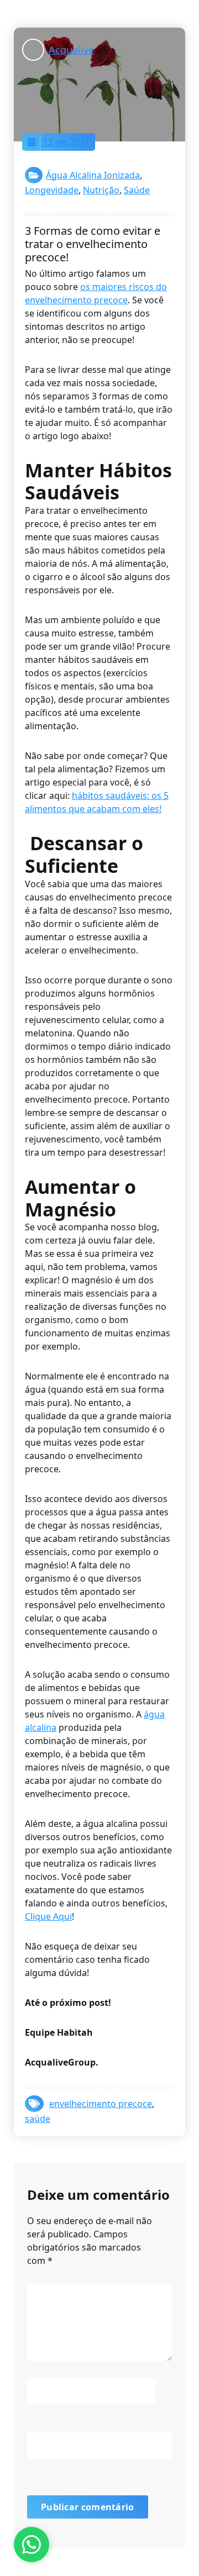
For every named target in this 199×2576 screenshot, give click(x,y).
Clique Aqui (48, 1916)
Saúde (137, 190)
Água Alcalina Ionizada (93, 175)
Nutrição (101, 190)
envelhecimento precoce (101, 2104)
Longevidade (52, 190)
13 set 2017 (65, 142)
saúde (38, 2119)
